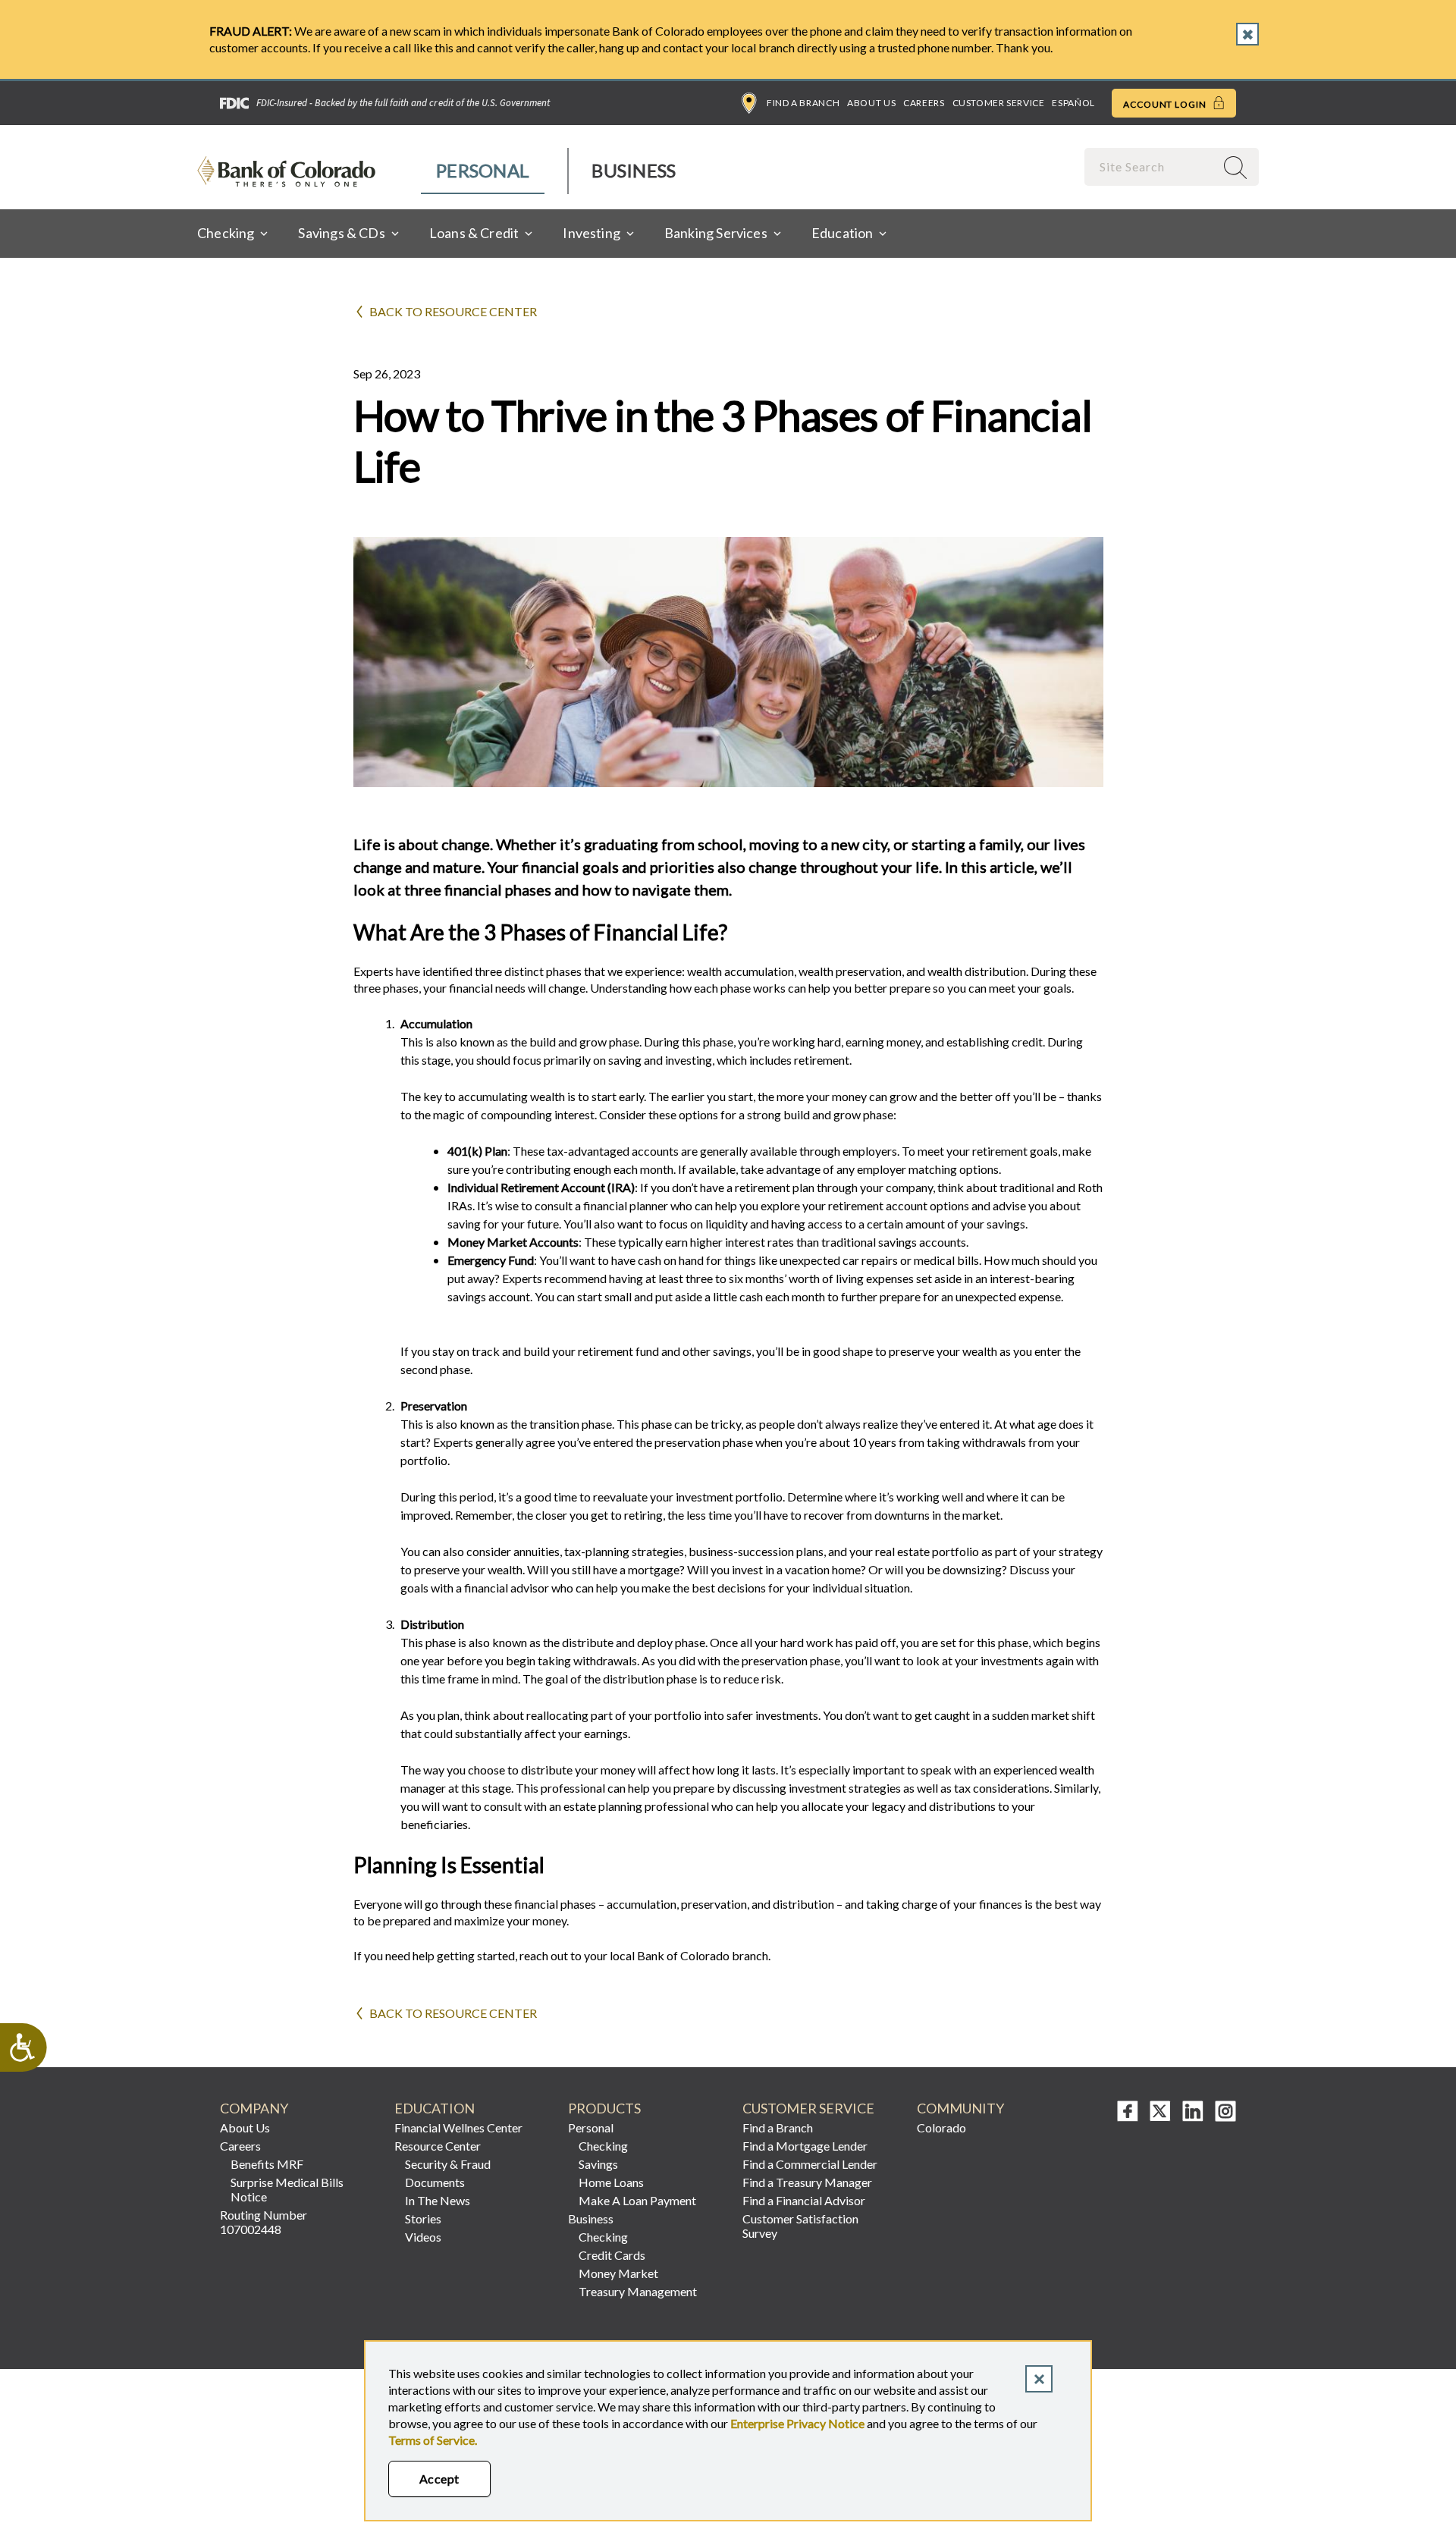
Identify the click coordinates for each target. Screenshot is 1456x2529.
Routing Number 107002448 (264, 2222)
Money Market (618, 2273)
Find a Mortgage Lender (805, 2146)
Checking (603, 2146)
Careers (924, 103)
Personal (483, 170)
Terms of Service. (433, 2440)
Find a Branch (803, 103)
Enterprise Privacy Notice (797, 2423)
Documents (435, 2182)
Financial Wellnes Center (458, 2127)
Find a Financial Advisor (804, 2200)
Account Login (1166, 104)
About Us (871, 103)
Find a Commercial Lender (810, 2164)
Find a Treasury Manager (807, 2182)
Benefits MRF (267, 2164)
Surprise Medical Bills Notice (287, 2189)
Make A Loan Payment (637, 2200)
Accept (439, 2479)
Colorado (941, 2127)
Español (1073, 103)
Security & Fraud (448, 2164)
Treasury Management (638, 2291)
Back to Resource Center (453, 311)
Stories (423, 2218)
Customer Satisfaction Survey (800, 2226)
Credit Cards (612, 2255)
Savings (598, 2164)
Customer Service (999, 103)
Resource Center (438, 2146)
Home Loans (611, 2182)
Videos (423, 2237)
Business (634, 170)
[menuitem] (483, 171)
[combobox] (1151, 166)
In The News (438, 2200)
